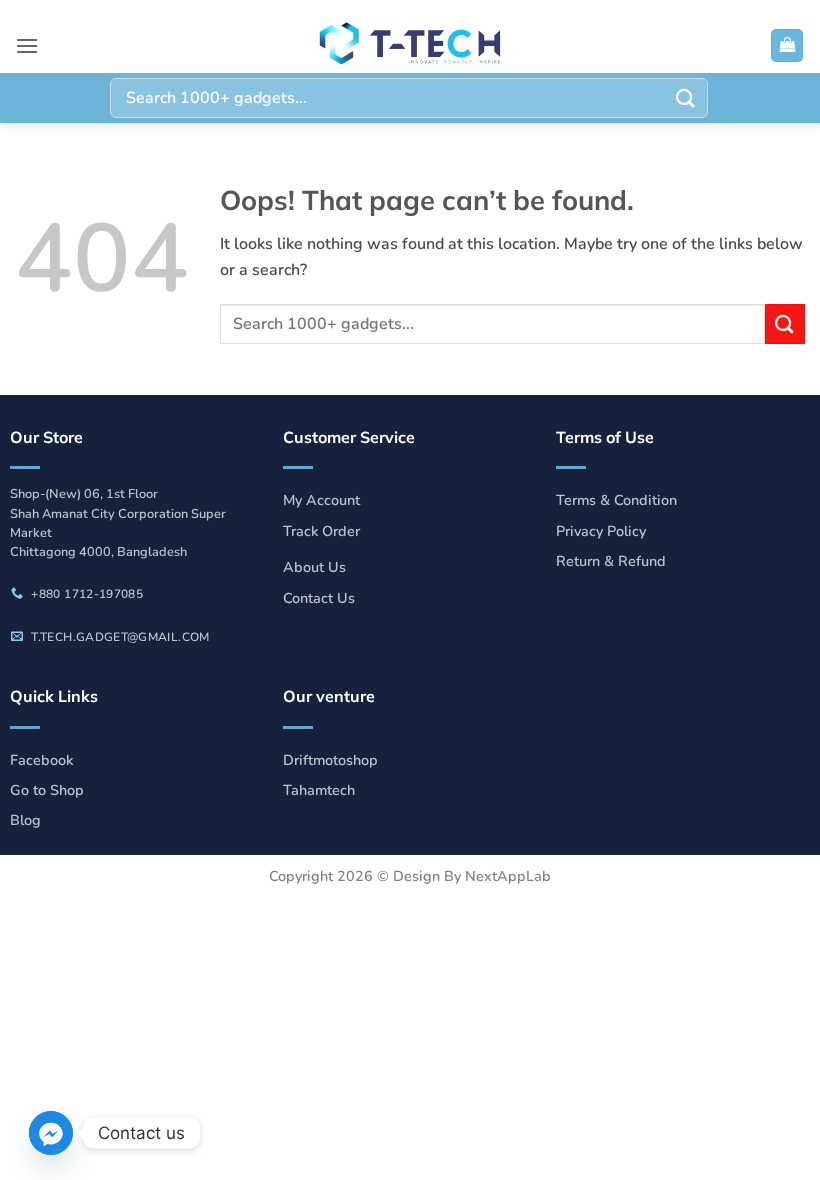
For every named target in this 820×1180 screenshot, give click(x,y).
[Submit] (686, 97)
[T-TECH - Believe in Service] (410, 45)
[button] (27, 45)
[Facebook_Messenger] (51, 1133)
